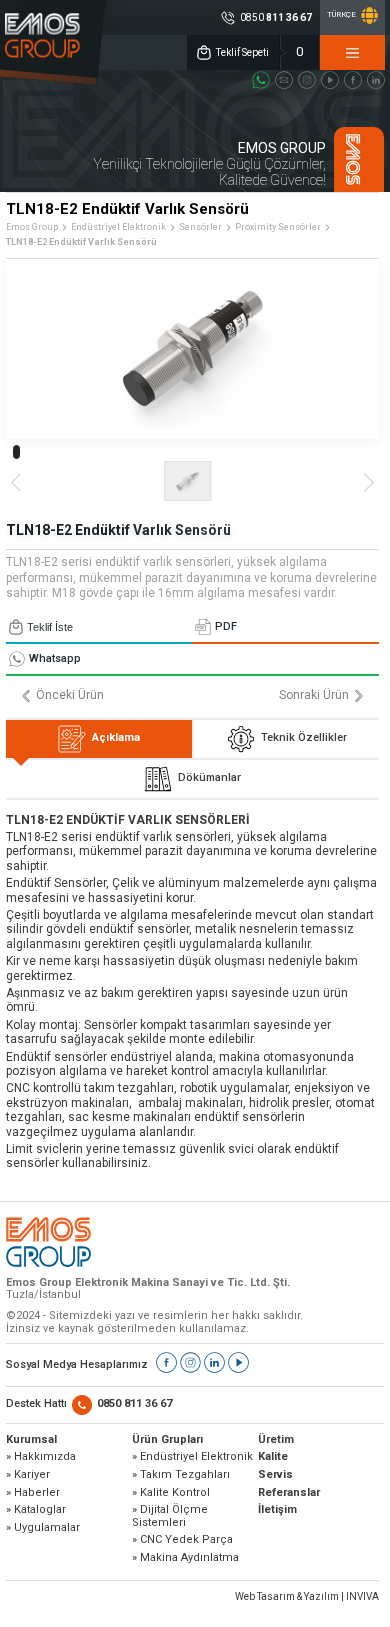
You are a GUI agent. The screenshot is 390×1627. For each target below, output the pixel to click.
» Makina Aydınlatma (185, 1558)
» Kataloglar (36, 1510)
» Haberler (33, 1493)
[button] (16, 452)
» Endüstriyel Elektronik (192, 1457)
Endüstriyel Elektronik (118, 227)
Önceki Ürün (70, 695)
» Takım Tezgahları (181, 1475)
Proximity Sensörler (278, 227)
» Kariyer (28, 1475)
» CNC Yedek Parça (182, 1540)
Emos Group (32, 227)
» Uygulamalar (43, 1528)
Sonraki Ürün (314, 695)
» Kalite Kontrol (171, 1493)
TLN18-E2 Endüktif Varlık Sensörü (81, 242)
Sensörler (200, 227)
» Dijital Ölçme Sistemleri (170, 1516)
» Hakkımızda (41, 1457)
